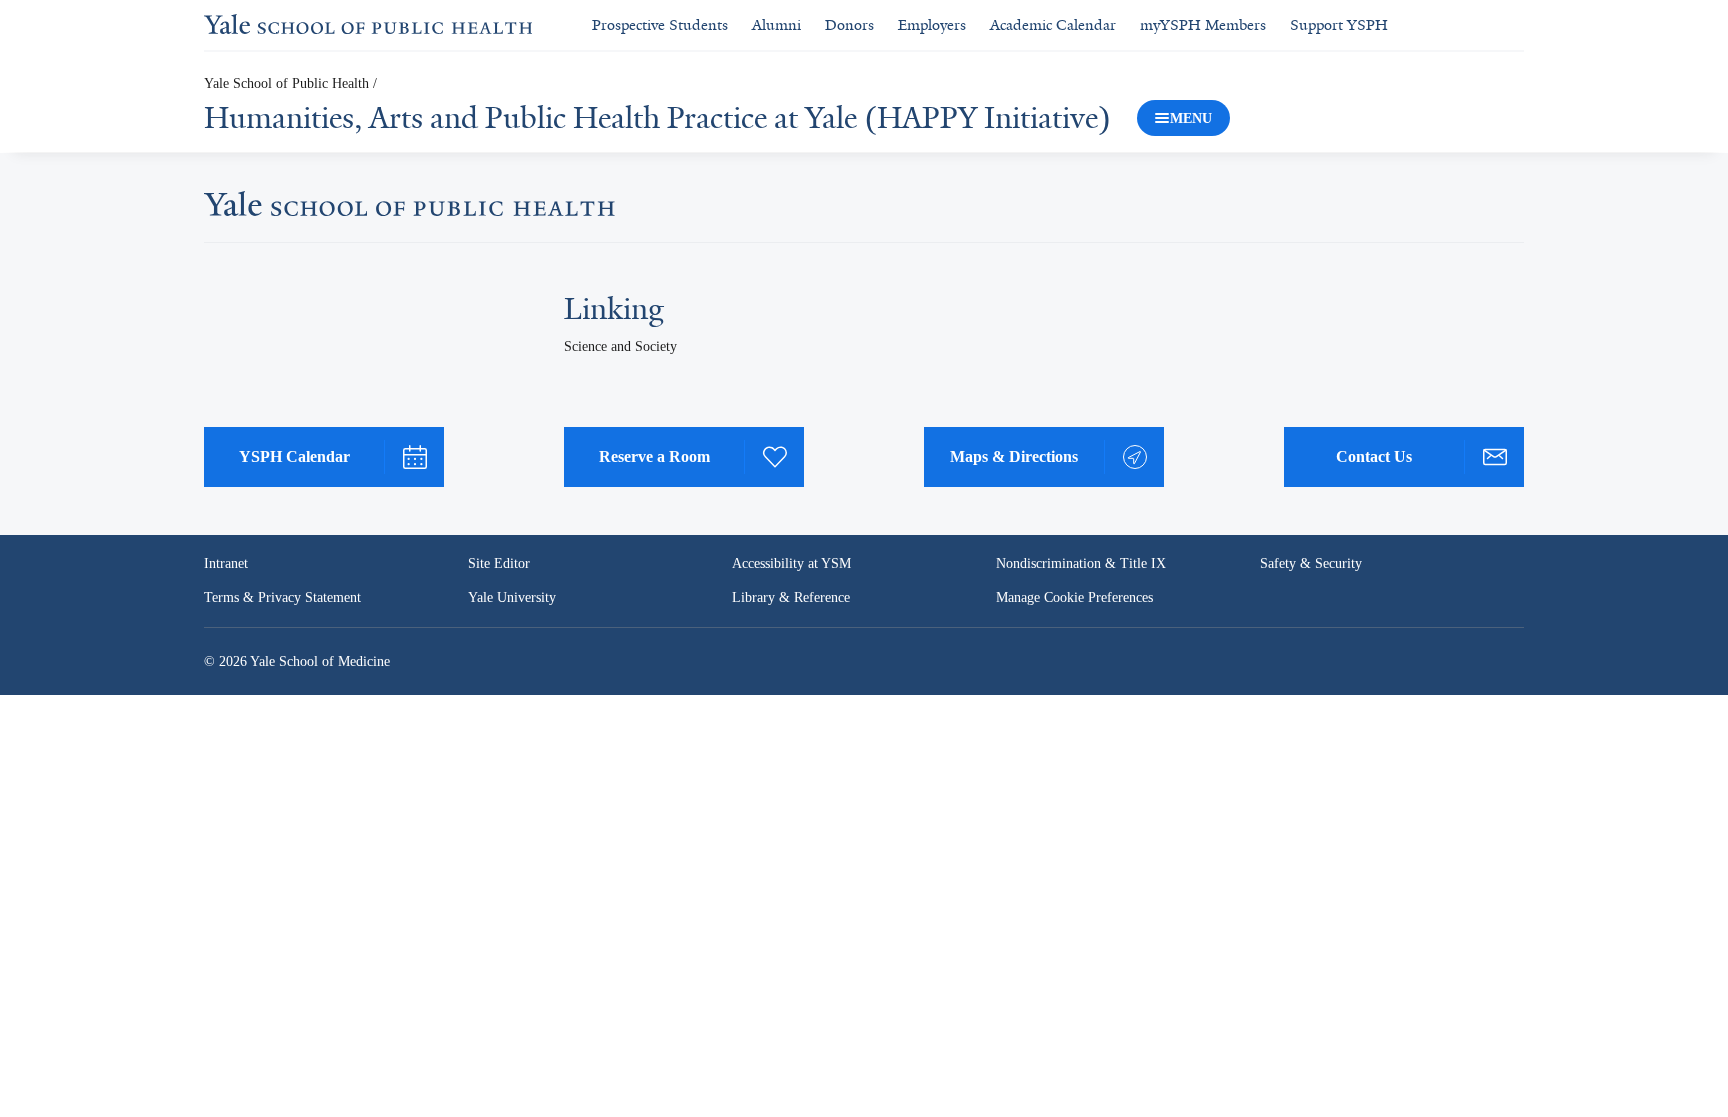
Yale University (512, 597)
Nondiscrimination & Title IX (1081, 563)
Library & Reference (791, 597)
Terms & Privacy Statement (282, 597)
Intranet (226, 563)
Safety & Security (1311, 563)
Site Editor (499, 563)
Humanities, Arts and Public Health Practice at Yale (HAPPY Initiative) (657, 118)
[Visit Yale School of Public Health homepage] (409, 210)
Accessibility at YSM (791, 563)
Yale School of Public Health (286, 83)
